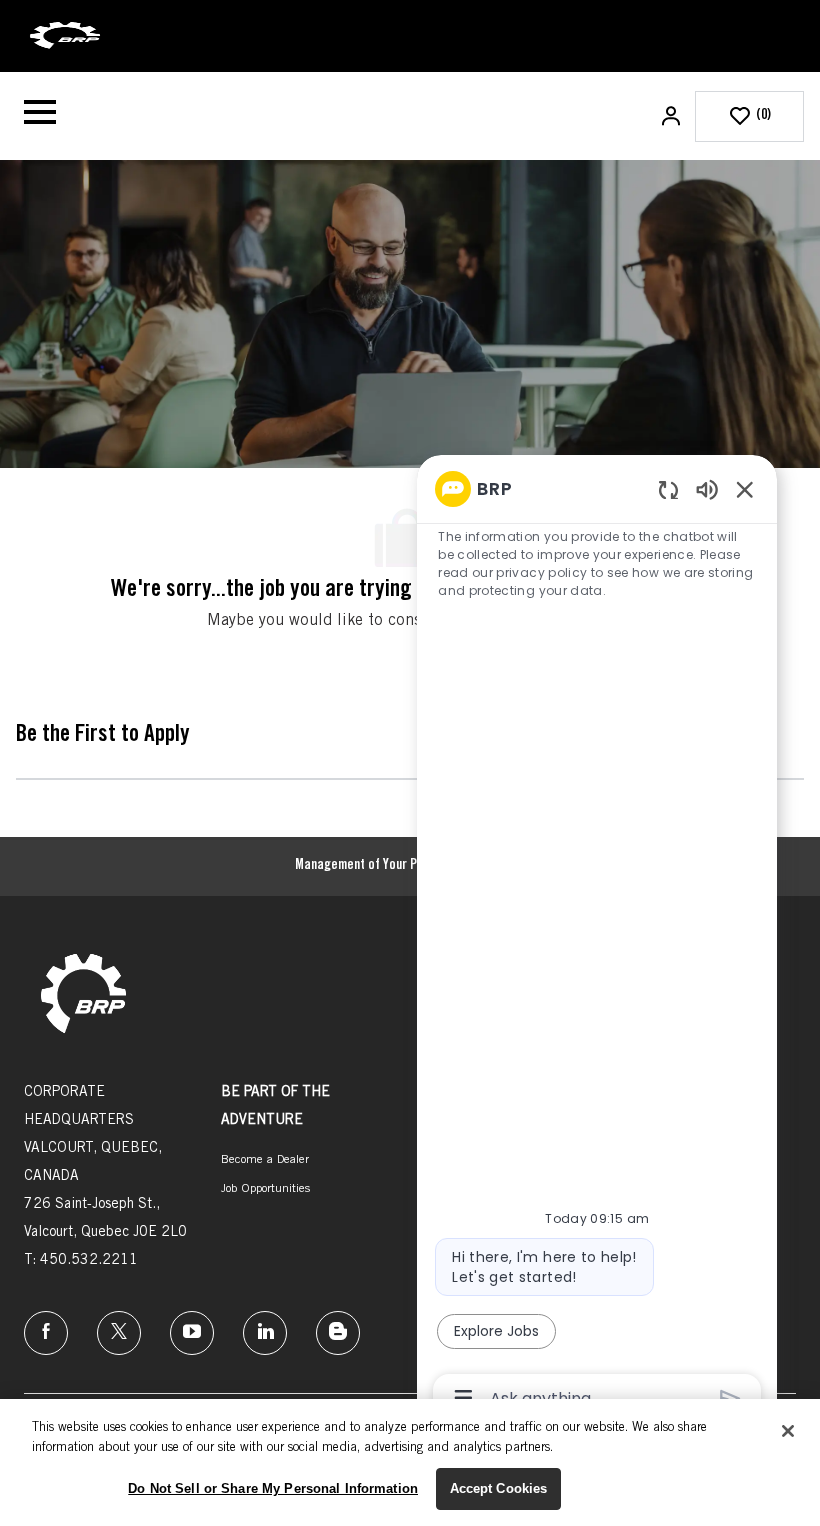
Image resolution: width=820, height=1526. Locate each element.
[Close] (788, 1431)
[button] (673, 116)
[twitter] (119, 1333)
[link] (83, 995)
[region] (597, 942)
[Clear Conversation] (668, 489)
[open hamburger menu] (40, 116)
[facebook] (46, 1333)
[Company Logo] (65, 37)
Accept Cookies (499, 1488)
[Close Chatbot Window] (745, 489)
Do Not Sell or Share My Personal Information (273, 1488)
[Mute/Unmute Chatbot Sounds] (707, 488)
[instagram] (192, 1333)
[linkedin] (265, 1333)
